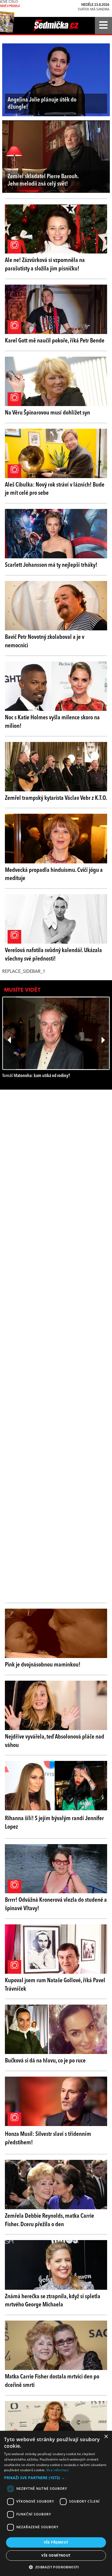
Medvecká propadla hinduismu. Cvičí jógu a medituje (54, 874)
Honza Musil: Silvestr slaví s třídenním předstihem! (48, 2138)
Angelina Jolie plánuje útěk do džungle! (42, 103)
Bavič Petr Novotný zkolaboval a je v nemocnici (45, 641)
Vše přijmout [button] (56, 2542)
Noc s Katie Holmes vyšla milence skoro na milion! (52, 722)
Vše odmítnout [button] (56, 2555)
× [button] (106, 2437)
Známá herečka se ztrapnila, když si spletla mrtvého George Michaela (53, 2301)
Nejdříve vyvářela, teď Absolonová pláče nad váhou (55, 1741)
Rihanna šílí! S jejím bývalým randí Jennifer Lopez (54, 1823)
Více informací (57, 2470)
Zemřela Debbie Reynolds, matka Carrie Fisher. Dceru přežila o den (49, 2220)
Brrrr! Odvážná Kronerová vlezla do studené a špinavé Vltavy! (56, 1904)
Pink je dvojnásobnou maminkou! (43, 1665)
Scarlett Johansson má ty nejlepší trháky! (51, 565)
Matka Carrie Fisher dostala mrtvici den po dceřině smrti (52, 2381)
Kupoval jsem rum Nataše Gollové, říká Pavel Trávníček (55, 1985)
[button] (56, 2478)
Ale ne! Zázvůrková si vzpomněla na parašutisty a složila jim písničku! (45, 265)
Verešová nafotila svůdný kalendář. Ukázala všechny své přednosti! (53, 955)
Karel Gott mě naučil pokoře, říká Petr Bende (55, 341)
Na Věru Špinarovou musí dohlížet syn (47, 413)
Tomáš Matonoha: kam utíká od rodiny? (36, 1076)
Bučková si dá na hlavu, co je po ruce (45, 2061)
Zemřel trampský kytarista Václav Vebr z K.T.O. (56, 798)
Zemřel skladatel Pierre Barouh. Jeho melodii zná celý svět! (43, 180)
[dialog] (56, 2503)
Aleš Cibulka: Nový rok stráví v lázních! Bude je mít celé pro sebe (55, 489)
